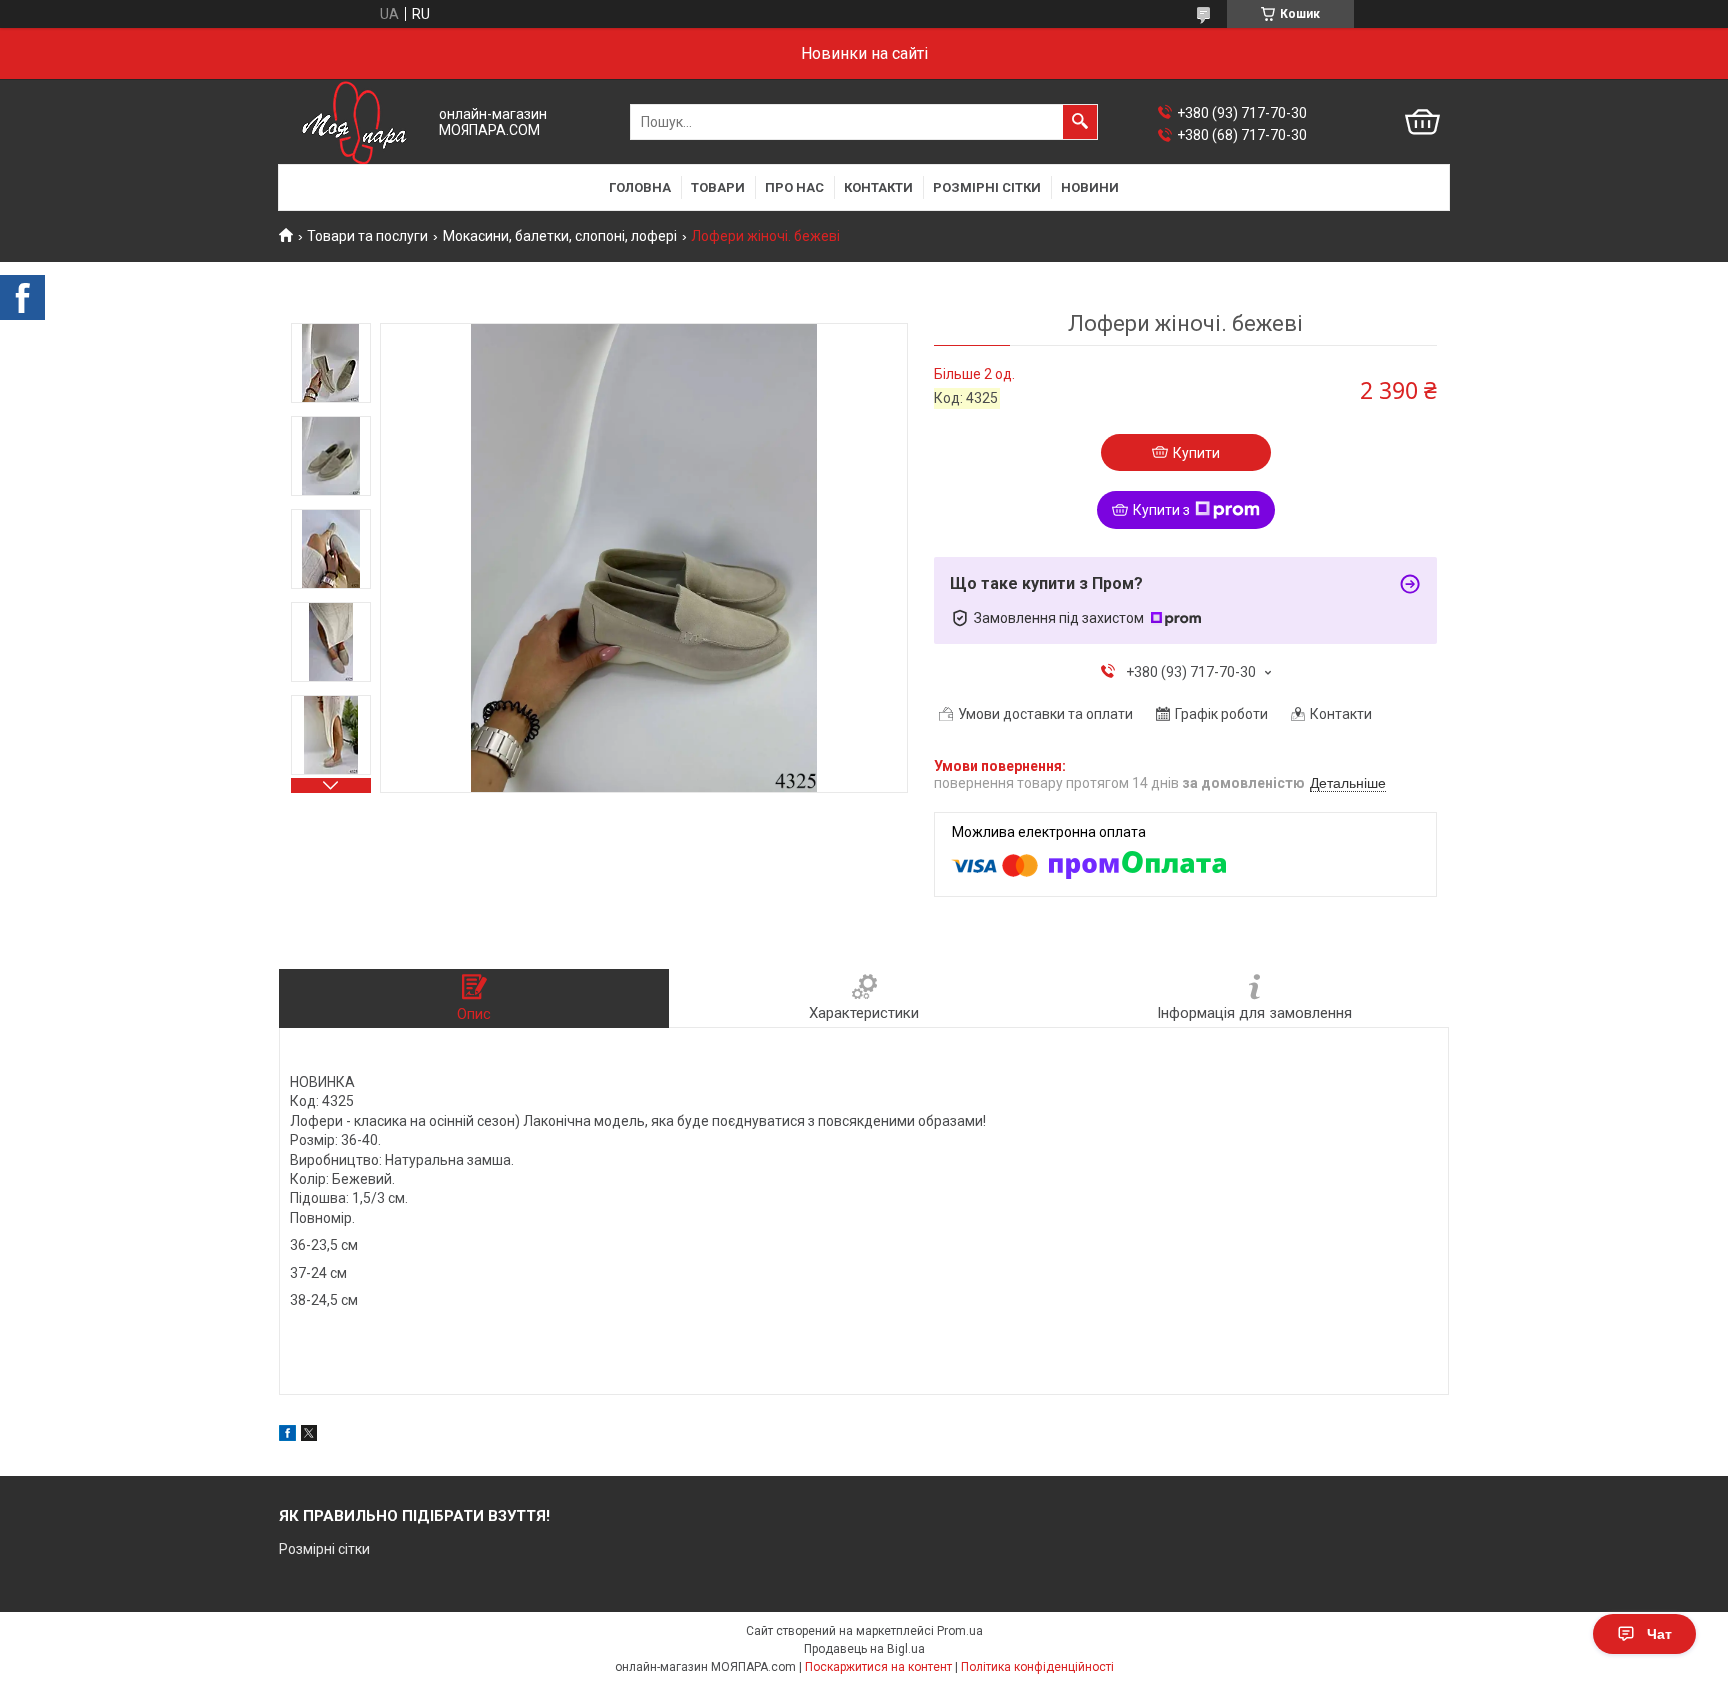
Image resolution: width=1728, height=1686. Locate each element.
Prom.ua (960, 1631)
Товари (718, 187)
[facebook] (287, 1436)
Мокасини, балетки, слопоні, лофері (560, 236)
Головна (640, 187)
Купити (1196, 453)
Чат (1659, 1634)
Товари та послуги (367, 236)
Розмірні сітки (987, 187)
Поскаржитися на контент (878, 1667)
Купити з (1161, 510)
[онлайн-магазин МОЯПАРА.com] (354, 122)
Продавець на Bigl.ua (864, 1649)
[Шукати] (1080, 122)
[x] (309, 1436)
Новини (1090, 187)
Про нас (794, 187)
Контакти (878, 187)
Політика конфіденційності (1037, 1667)
